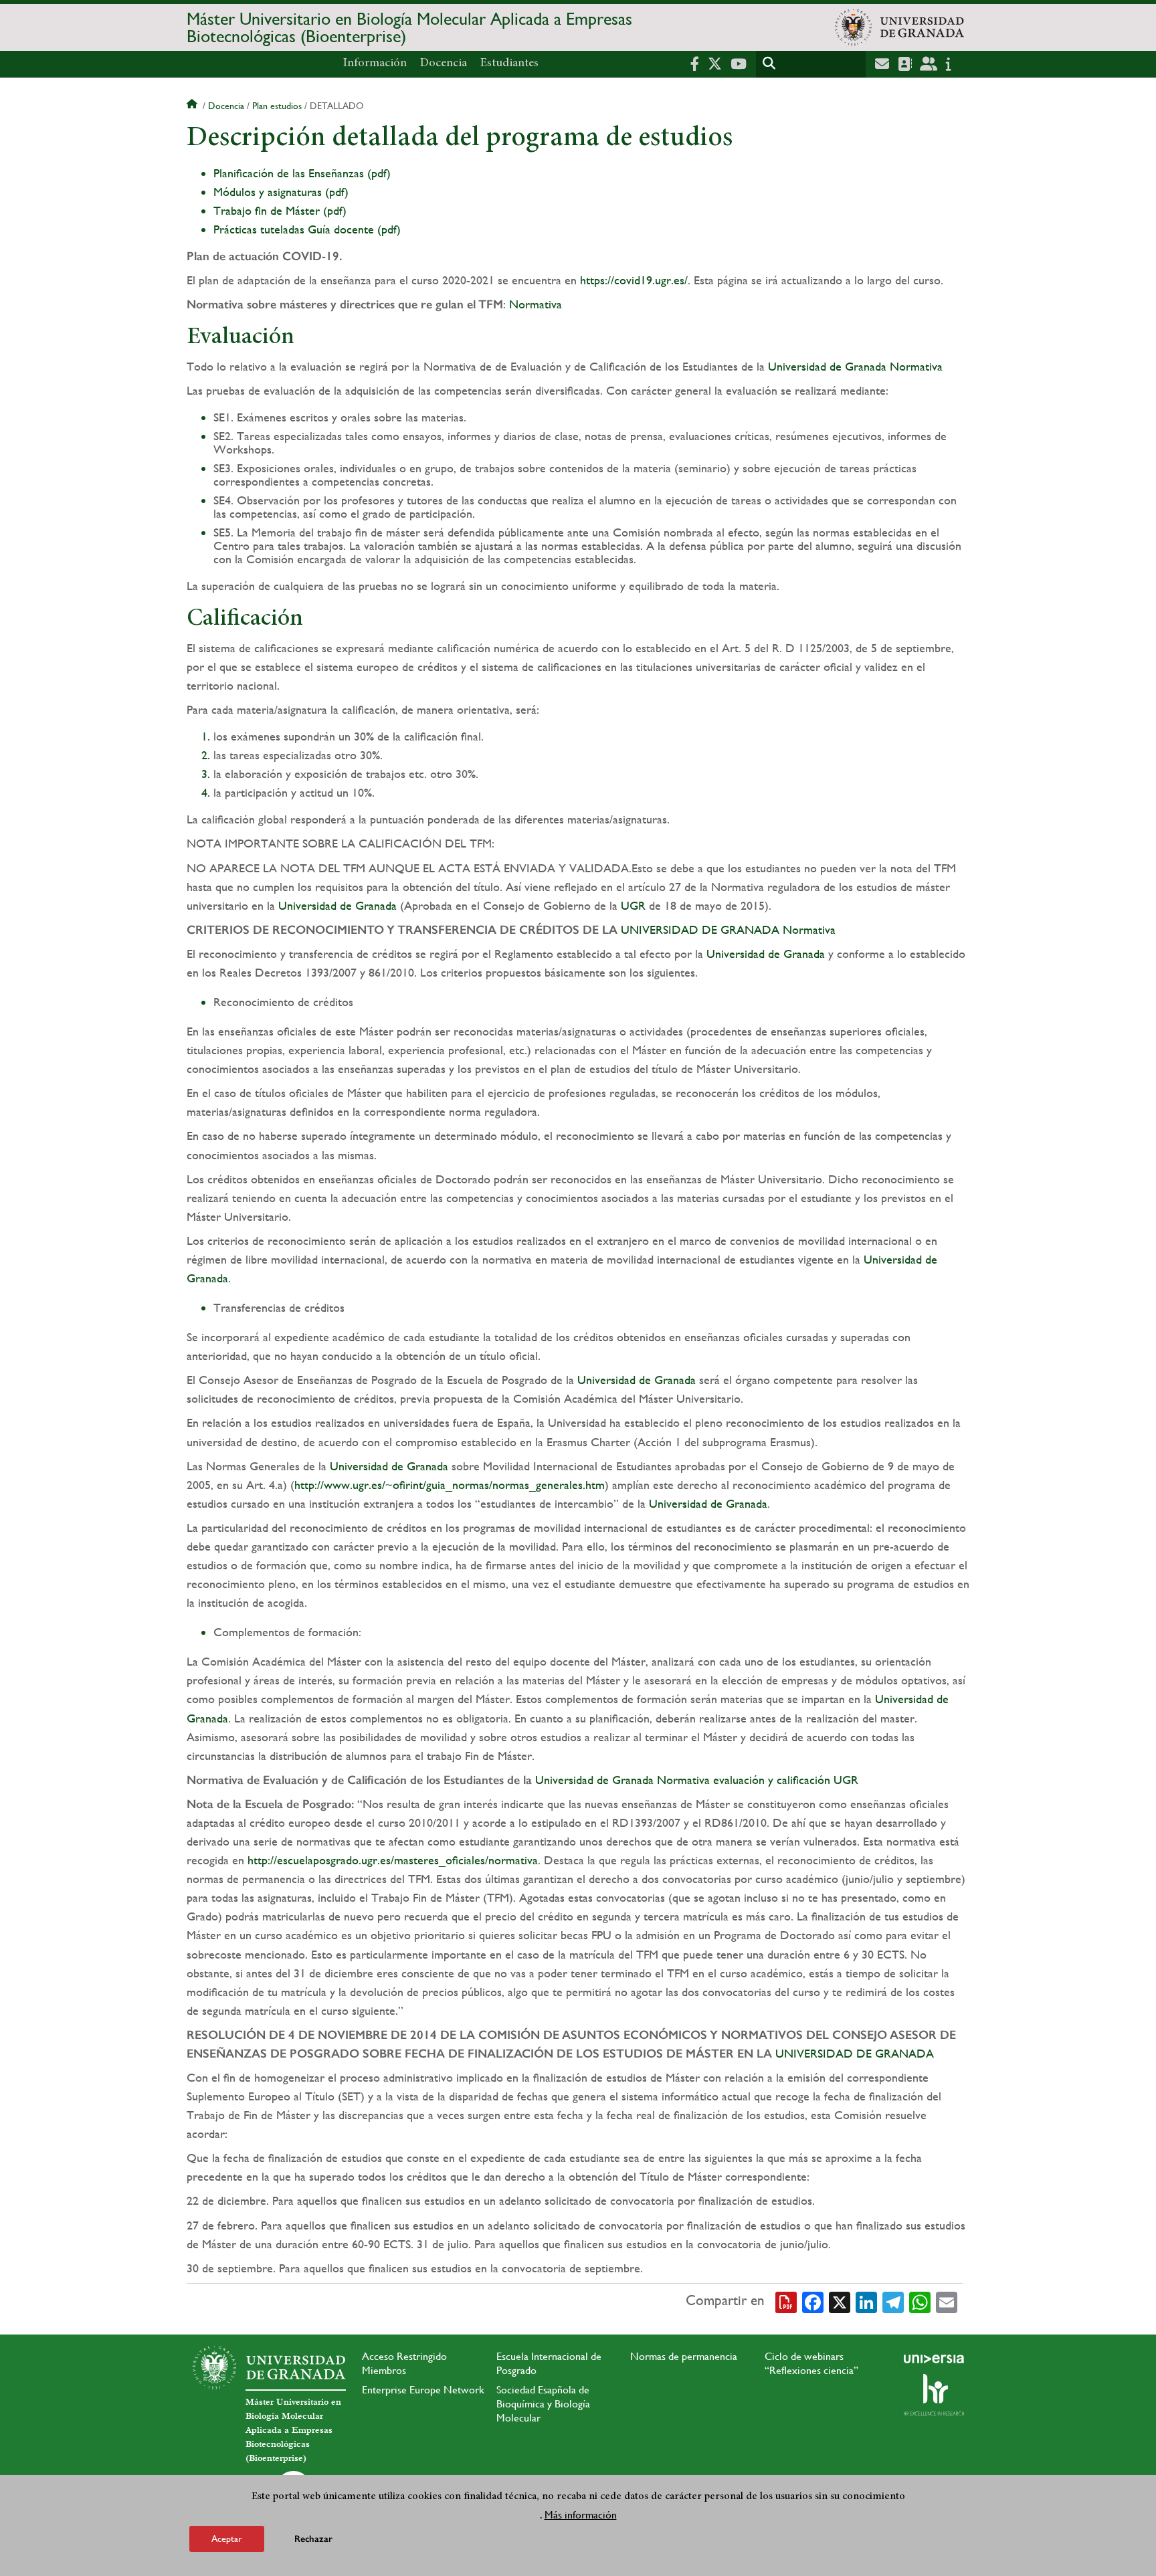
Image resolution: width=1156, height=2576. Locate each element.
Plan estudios (277, 106)
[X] (840, 2301)
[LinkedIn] (866, 2301)
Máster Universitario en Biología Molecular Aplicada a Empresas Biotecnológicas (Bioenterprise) (409, 27)
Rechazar (313, 2539)
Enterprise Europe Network (423, 2390)
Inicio (193, 106)
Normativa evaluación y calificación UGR (758, 1780)
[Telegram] (893, 2301)
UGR (633, 905)
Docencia (444, 64)
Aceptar (227, 2539)
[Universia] (934, 2359)
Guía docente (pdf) (354, 229)
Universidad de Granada (827, 366)
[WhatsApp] (920, 2301)
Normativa (536, 304)
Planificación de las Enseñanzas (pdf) (302, 173)
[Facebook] (813, 2301)
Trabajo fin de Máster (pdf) (280, 210)
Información (375, 64)
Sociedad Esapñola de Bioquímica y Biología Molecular (543, 2404)
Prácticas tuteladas (259, 229)
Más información (581, 2515)
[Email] (947, 2301)
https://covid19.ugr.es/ (634, 280)
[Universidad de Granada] (899, 27)
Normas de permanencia (684, 2356)
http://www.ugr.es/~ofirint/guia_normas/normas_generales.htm (450, 1485)
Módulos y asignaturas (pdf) (281, 192)
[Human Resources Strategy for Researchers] (934, 2395)
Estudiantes (509, 64)
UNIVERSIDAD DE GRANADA (700, 929)
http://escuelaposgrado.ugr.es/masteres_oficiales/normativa (393, 1860)
